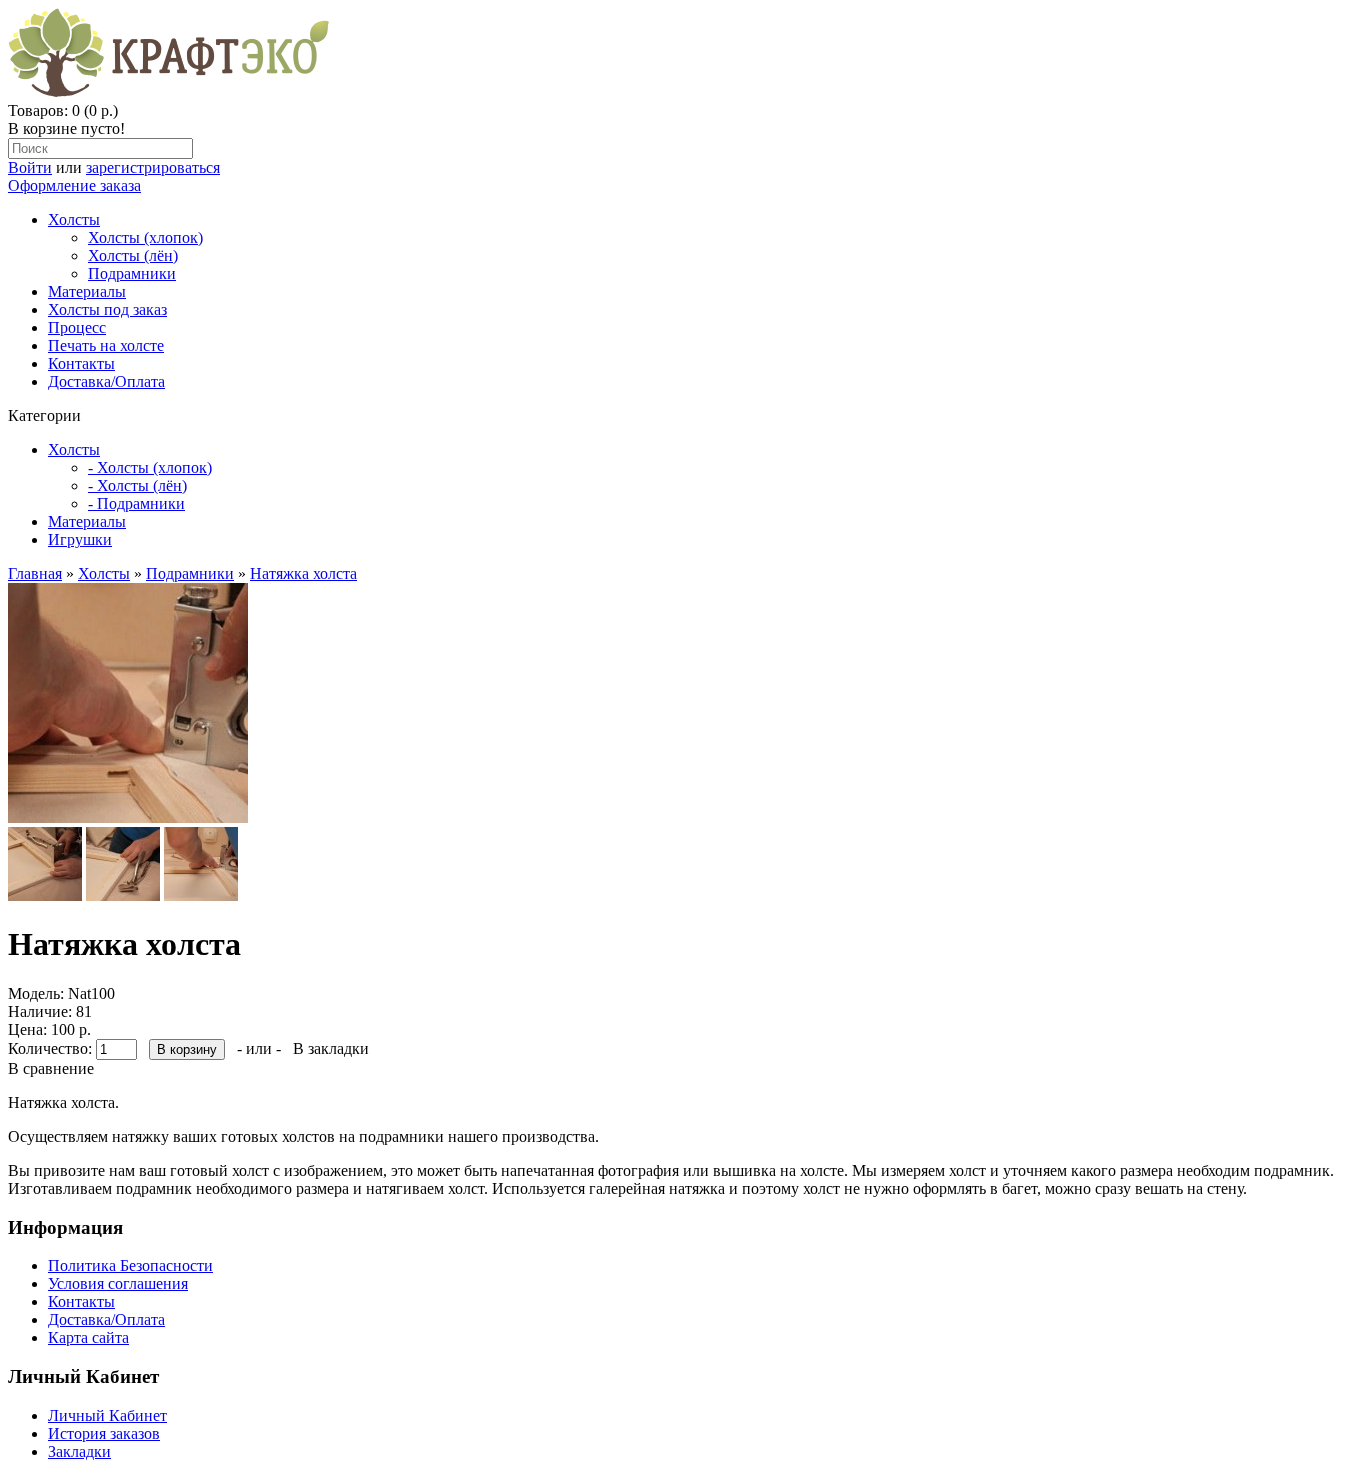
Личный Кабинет (107, 1415)
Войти (30, 167)
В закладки (331, 1048)
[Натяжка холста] (128, 817)
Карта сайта (88, 1337)
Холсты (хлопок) (145, 237)
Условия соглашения (118, 1283)
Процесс (77, 327)
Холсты (74, 219)
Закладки (79, 1451)
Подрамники (132, 273)
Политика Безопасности (130, 1265)
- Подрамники (136, 503)
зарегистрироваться (153, 167)
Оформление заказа (74, 185)
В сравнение (51, 1068)
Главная (35, 573)
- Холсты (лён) (137, 485)
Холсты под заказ (107, 309)
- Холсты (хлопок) (150, 467)
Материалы (87, 291)
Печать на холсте (106, 345)
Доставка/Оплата (106, 381)
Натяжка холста (303, 573)
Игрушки (80, 539)
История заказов (104, 1433)
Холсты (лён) (133, 255)
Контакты (81, 363)
